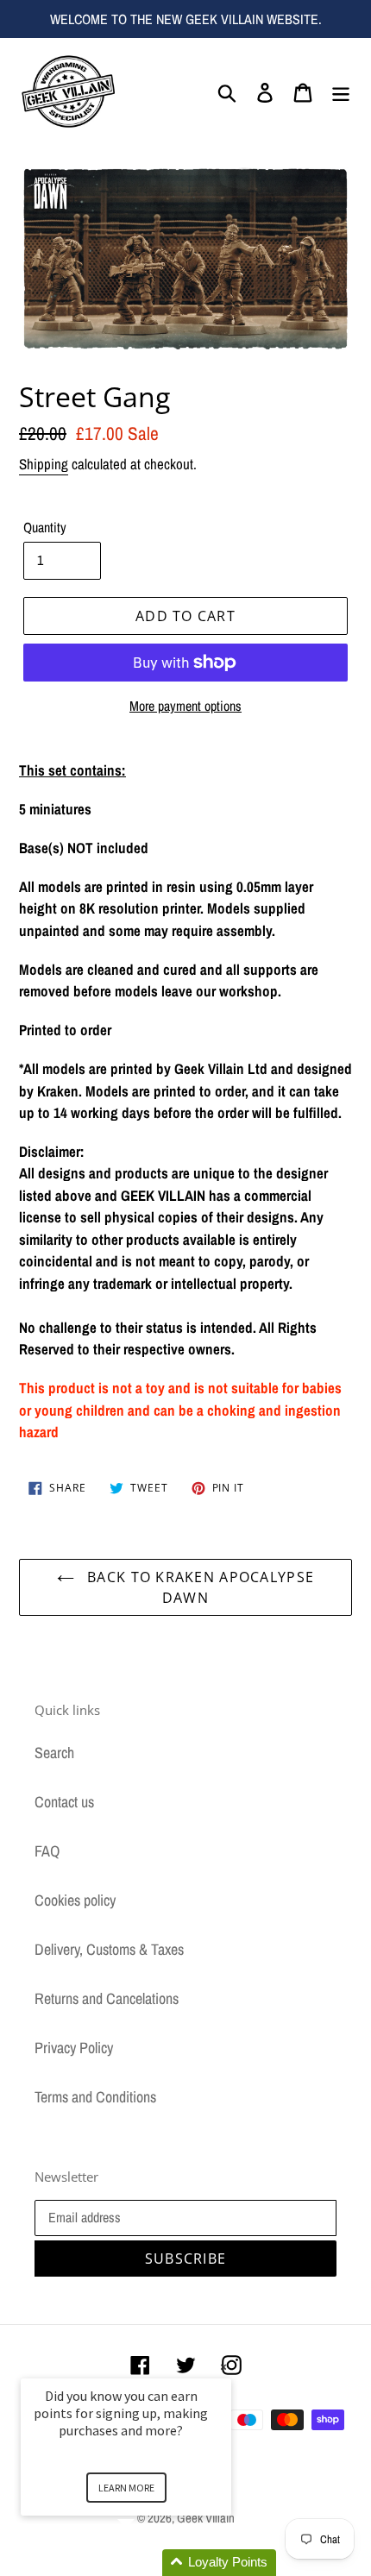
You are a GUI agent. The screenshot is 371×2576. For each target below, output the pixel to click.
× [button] (223, 2367)
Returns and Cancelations (107, 1998)
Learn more (126, 2488)
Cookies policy (75, 1900)
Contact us (64, 1802)
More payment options (185, 706)
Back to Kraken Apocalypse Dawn (198, 1587)
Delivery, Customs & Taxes (109, 1949)
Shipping (44, 464)
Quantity (45, 527)
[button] (147, 2563)
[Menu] (341, 91)
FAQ (47, 1851)
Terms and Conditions (95, 2097)
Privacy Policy (74, 2048)
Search (54, 1753)
